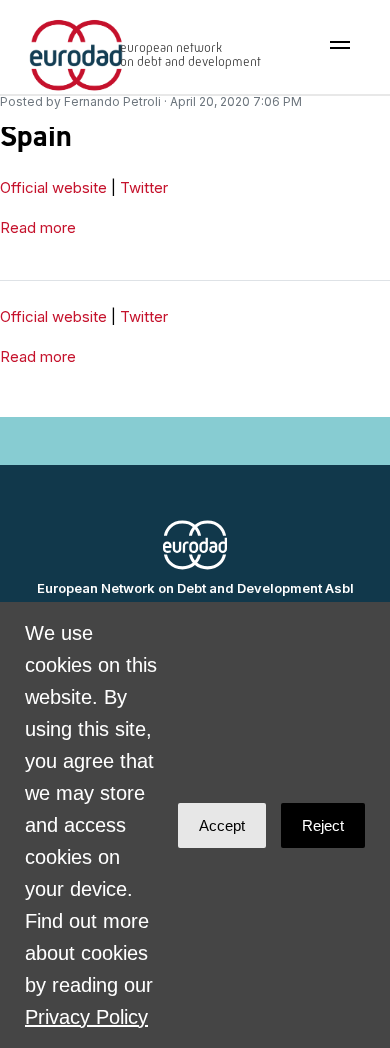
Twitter (144, 187)
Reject (323, 825)
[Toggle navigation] (340, 45)
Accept (222, 825)
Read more (38, 227)
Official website (53, 187)
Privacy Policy (86, 1017)
